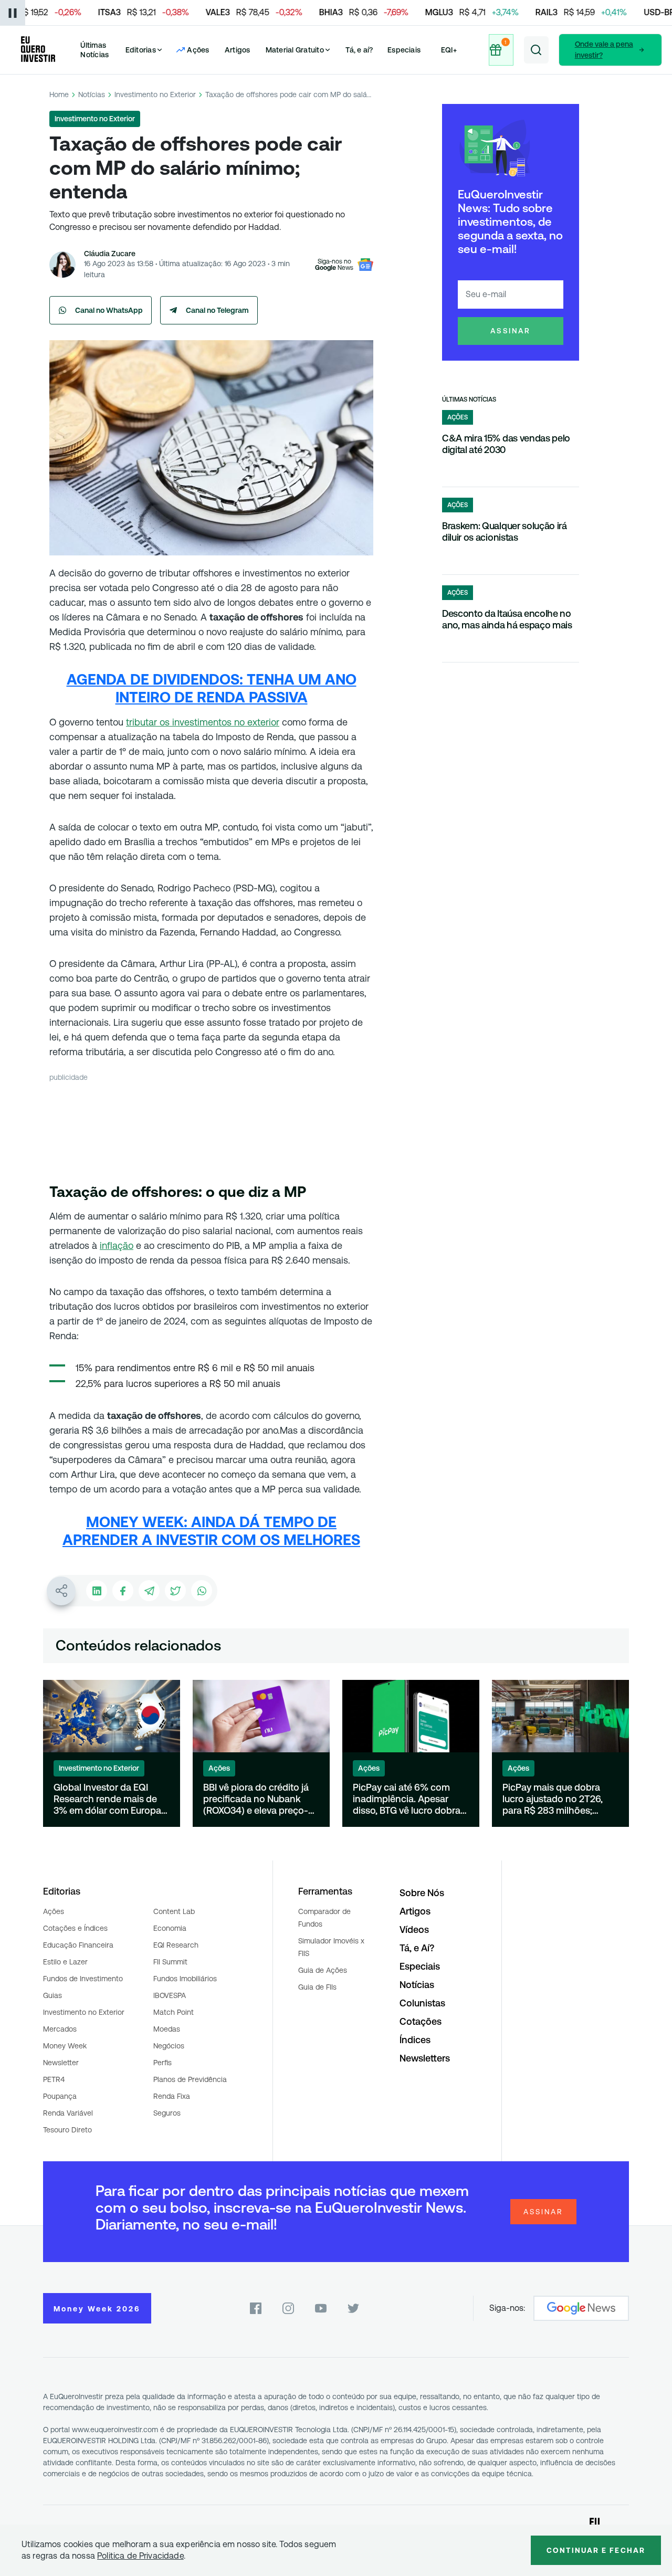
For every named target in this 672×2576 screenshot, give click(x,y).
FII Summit (170, 1962)
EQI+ (449, 50)
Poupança (60, 2096)
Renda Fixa (172, 2096)
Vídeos (414, 1930)
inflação (117, 1245)
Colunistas (422, 2003)
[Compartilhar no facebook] (123, 1591)
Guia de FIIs (317, 1987)
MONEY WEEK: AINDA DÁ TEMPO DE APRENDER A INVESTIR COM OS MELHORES (211, 1531)
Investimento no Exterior (155, 94)
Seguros (167, 2113)
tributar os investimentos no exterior (203, 722)
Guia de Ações (323, 1970)
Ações (54, 1911)
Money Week (65, 2046)
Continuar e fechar (596, 2550)
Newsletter (61, 2063)
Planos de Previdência (190, 2079)
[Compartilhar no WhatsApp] (202, 1591)
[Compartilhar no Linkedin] (97, 1591)
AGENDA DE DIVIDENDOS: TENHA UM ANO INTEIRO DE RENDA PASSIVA (212, 688)
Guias (52, 1995)
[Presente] (501, 50)
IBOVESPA (170, 1995)
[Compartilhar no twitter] (175, 1591)
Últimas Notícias (94, 50)
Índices (415, 2040)
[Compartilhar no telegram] (149, 1591)
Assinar (511, 331)
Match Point (174, 2012)
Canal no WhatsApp (109, 310)
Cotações (421, 2021)
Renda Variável (68, 2113)
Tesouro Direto (67, 2130)
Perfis (162, 2063)
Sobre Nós (422, 1893)
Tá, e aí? (359, 50)
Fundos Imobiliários (185, 1979)
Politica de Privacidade (140, 2556)
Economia (170, 1928)
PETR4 (54, 2079)
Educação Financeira (78, 1945)
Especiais (404, 50)
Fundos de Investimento (83, 1979)
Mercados (60, 2029)
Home (59, 94)
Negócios (169, 2046)
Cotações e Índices (75, 1928)
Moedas (167, 2029)
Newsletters (425, 2058)
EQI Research (176, 1945)
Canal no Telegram (217, 310)
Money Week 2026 (97, 2309)
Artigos (238, 50)
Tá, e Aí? (417, 1948)
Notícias (92, 94)
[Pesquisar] (536, 50)
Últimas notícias (469, 399)
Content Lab (174, 1911)
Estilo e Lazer (65, 1962)
